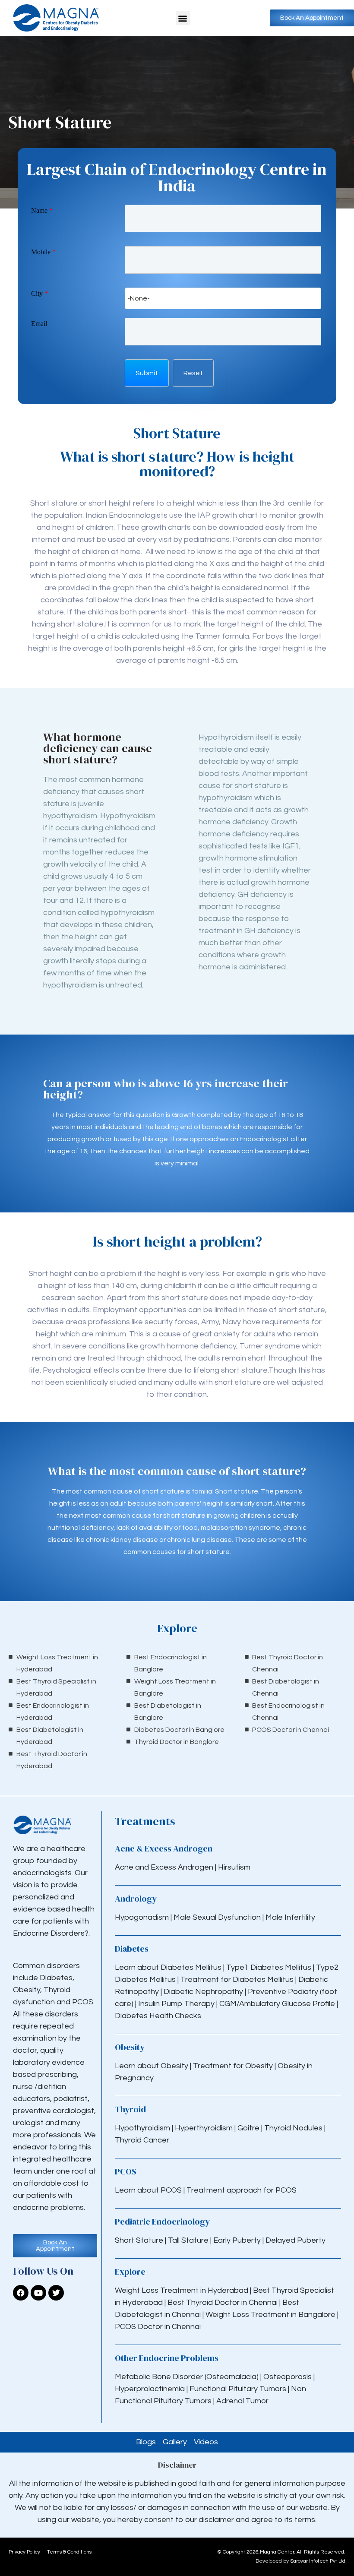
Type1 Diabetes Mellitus (268, 1967)
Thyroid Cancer (142, 2140)
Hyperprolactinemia (151, 2389)
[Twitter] (56, 2293)
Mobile (43, 252)
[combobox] (223, 298)
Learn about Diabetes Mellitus (168, 1967)
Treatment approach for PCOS (242, 2190)
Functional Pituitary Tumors (238, 2389)
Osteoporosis (288, 2377)
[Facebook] (21, 2293)
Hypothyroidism (143, 2128)
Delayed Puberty (296, 2240)
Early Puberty (237, 2240)
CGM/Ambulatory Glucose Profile (278, 2004)
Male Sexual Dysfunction (218, 1917)
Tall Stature (188, 2240)
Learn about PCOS (148, 2190)
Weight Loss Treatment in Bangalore (270, 2315)
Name (42, 210)
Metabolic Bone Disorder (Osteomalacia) (187, 2377)
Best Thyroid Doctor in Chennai (223, 2302)
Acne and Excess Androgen (164, 1867)
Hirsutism (235, 1867)
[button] (183, 18)
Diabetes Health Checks (158, 2016)
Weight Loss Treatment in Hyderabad (182, 2290)
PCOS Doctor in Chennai (158, 2327)
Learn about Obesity (152, 2066)
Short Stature (139, 2240)
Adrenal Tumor (242, 2401)
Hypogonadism (143, 1917)
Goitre (249, 2128)
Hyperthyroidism (205, 2128)
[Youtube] (38, 2293)
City (40, 293)
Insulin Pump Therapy (176, 2004)
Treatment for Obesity (233, 2066)
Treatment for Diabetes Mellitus (237, 1979)
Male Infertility (290, 1917)
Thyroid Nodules (293, 2128)
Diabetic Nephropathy (203, 1992)
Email (39, 324)
